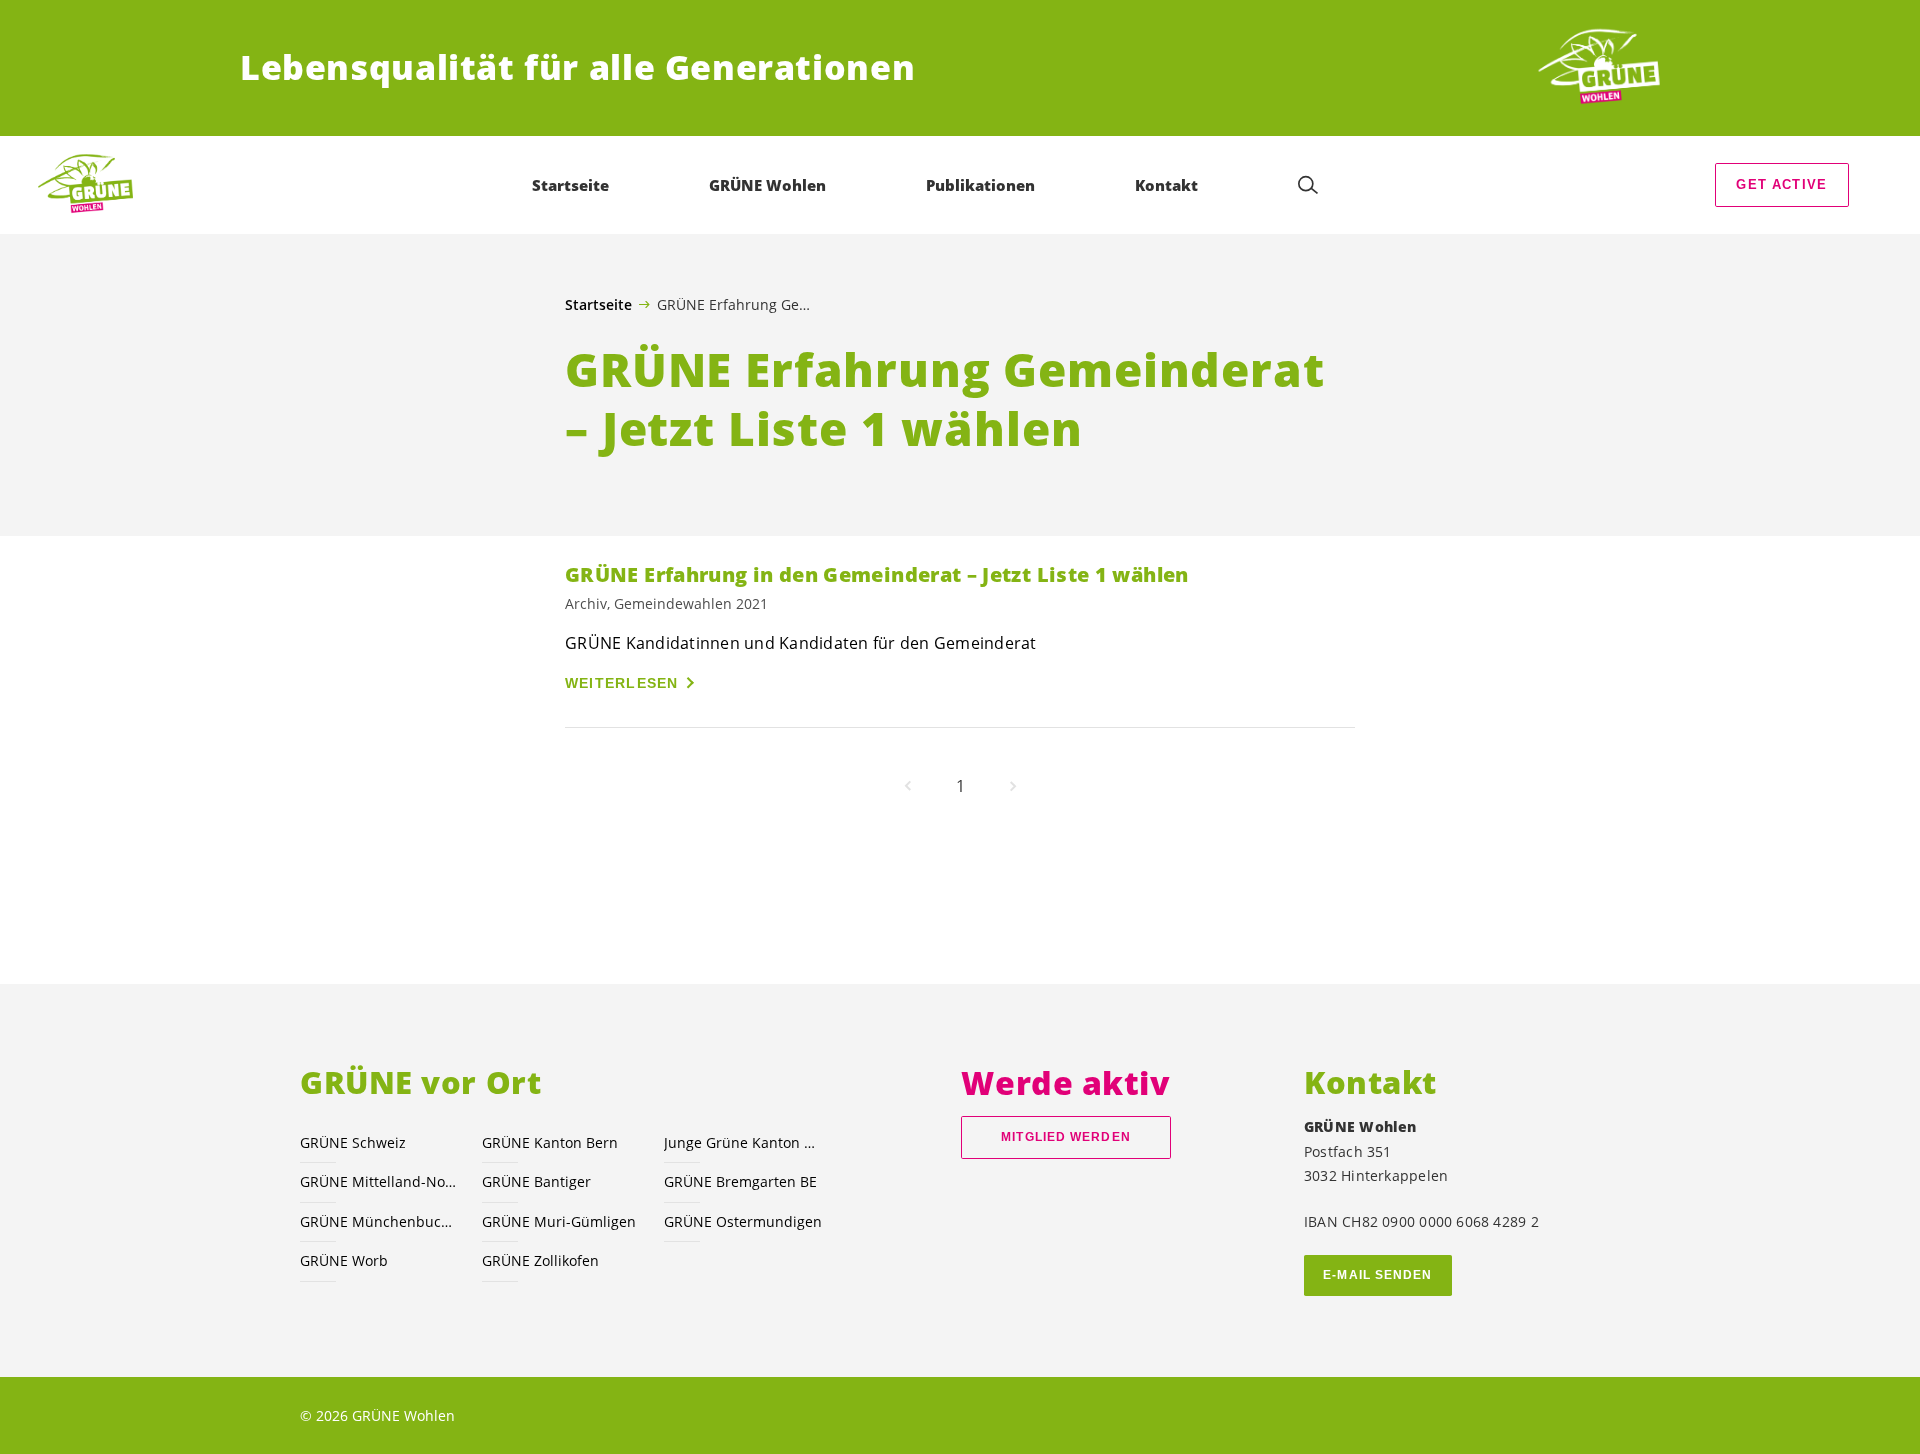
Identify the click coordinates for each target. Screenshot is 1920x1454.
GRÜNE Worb (344, 1260)
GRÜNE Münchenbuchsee (379, 1221)
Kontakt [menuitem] (1166, 185)
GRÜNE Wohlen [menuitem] (767, 185)
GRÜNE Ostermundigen (743, 1221)
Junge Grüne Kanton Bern (743, 1142)
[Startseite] (1606, 68)
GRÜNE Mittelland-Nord (379, 1181)
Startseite (598, 305)
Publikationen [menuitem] (980, 185)
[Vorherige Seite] (908, 786)
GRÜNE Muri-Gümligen (559, 1221)
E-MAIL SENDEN (1377, 1275)
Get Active (1781, 184)
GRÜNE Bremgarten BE (740, 1181)
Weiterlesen (622, 683)
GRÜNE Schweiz (353, 1142)
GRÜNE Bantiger (536, 1181)
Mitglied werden (1065, 1137)
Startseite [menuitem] (570, 185)
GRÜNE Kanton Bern (550, 1142)
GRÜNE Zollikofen (540, 1260)
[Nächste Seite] (1013, 786)
